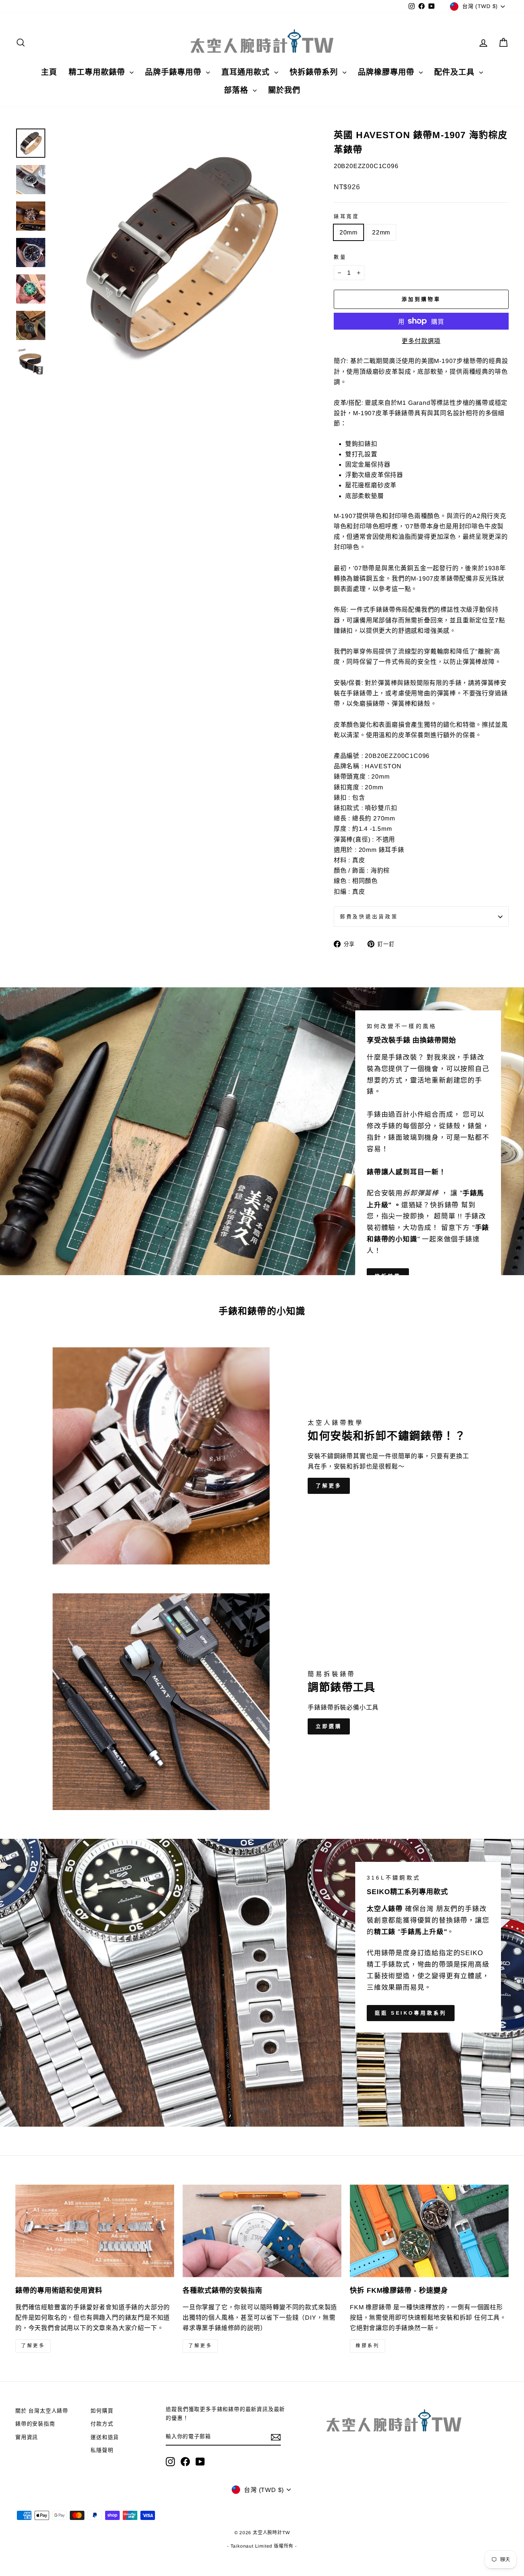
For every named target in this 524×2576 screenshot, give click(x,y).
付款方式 (102, 2424)
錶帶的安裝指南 (35, 2424)
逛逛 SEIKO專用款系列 (411, 2013)
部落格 (237, 90)
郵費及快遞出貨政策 (369, 917)
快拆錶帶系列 (315, 72)
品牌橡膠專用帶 (387, 72)
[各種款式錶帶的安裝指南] (262, 2231)
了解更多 (329, 1486)
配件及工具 (456, 72)
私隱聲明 (102, 2450)
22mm (381, 232)
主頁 (49, 72)
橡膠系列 (367, 2346)
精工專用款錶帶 (98, 72)
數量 (340, 257)
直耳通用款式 (247, 72)
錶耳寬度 (347, 216)
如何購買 (102, 2411)
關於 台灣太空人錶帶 (42, 2411)
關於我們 (284, 90)
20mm (349, 232)
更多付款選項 (421, 341)
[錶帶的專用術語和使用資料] (95, 2231)
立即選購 (329, 1726)
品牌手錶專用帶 (175, 72)
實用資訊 (27, 2437)
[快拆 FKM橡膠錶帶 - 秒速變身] (429, 2231)
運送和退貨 (105, 2437)
